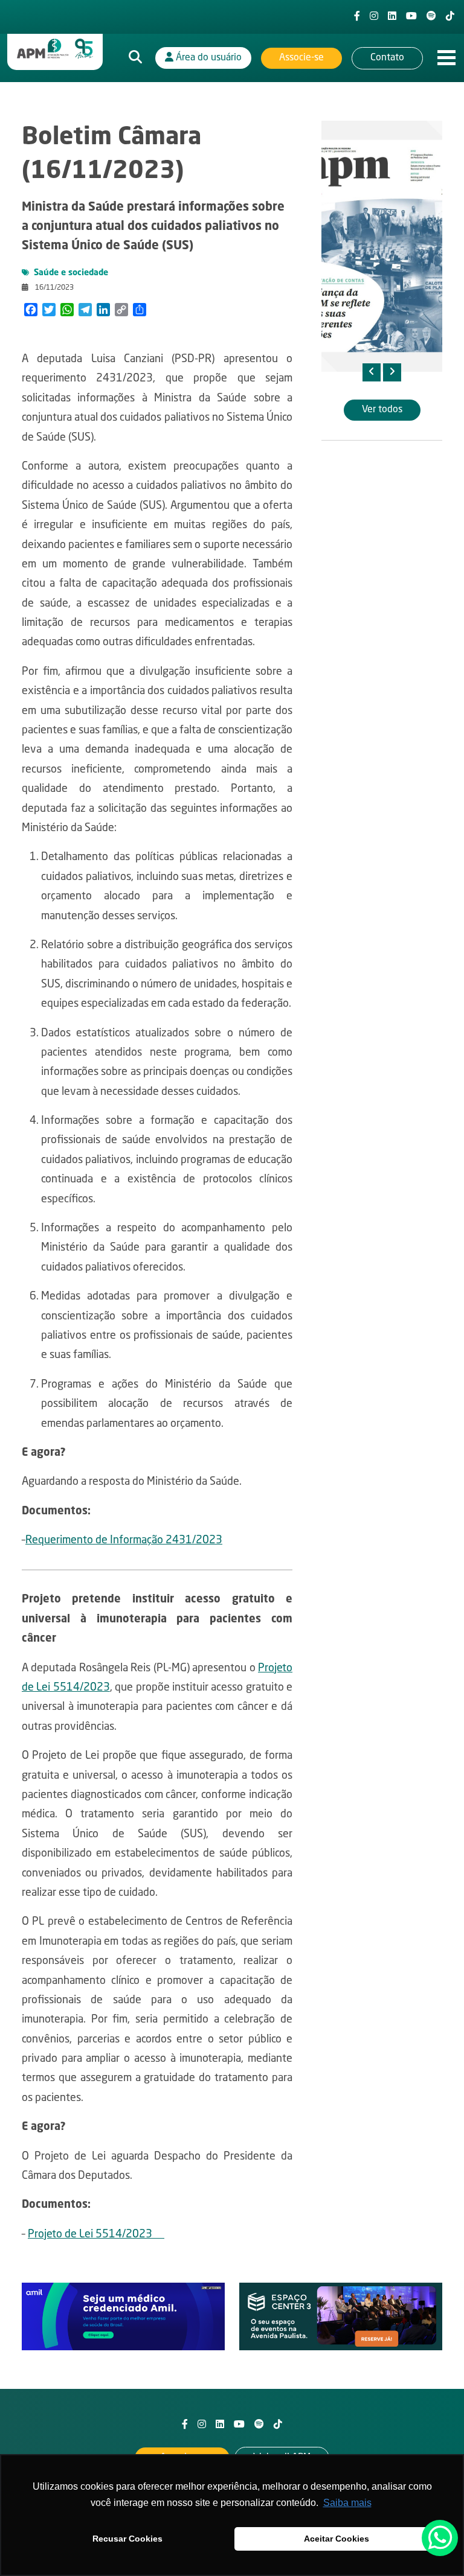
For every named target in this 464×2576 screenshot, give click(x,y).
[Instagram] (374, 17)
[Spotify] (431, 17)
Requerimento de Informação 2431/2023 (124, 1540)
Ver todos (382, 410)
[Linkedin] (392, 17)
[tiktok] (450, 17)
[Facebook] (357, 17)
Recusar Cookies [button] (127, 2539)
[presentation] (372, 372)
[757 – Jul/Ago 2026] (382, 246)
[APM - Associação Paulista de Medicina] (55, 49)
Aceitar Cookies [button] (337, 2539)
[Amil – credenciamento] (123, 2317)
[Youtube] (411, 17)
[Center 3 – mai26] (341, 2317)
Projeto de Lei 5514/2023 (96, 2234)
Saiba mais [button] (347, 2503)
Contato (387, 58)
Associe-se (301, 58)
